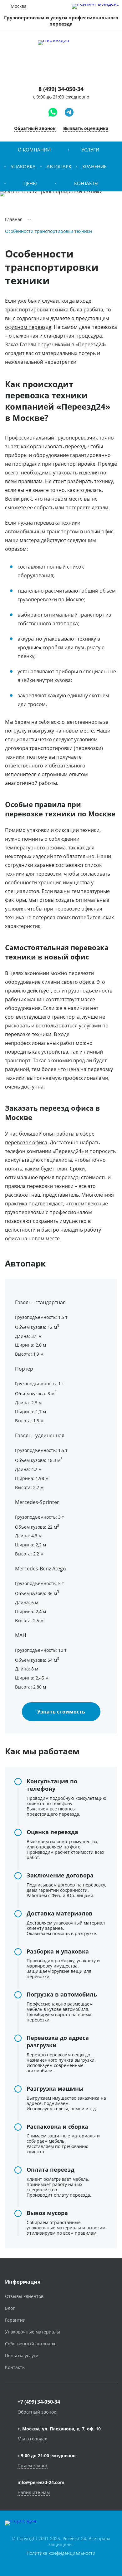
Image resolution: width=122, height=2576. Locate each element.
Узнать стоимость (61, 1712)
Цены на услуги (22, 2355)
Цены (30, 183)
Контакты (86, 183)
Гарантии (15, 2320)
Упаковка (23, 166)
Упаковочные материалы (33, 2332)
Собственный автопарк (30, 2344)
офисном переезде (28, 327)
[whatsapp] (53, 112)
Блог (10, 2308)
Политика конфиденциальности (61, 2553)
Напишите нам (34, 2492)
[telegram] (69, 112)
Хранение (94, 166)
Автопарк (59, 166)
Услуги (90, 150)
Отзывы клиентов (24, 2296)
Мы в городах (32, 2439)
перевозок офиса (26, 1142)
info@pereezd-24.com (41, 2482)
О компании (34, 150)
